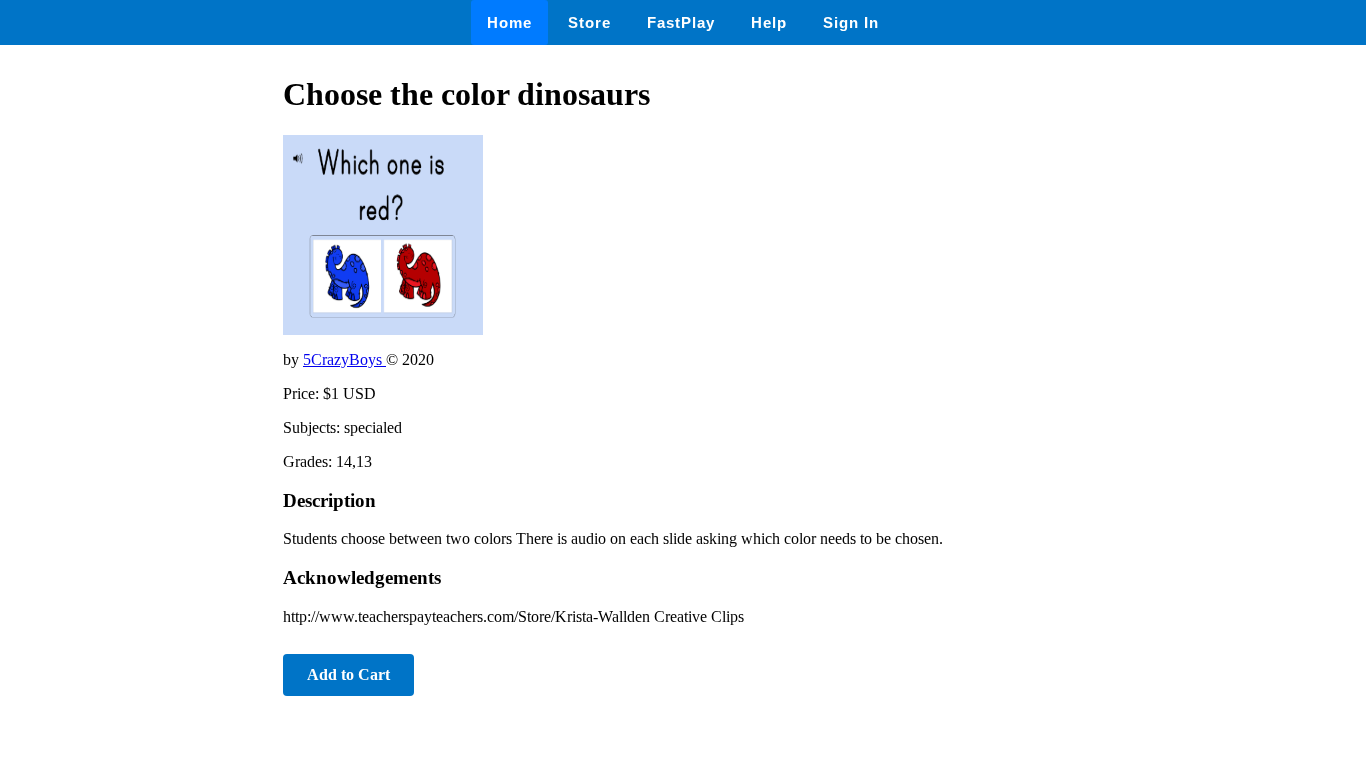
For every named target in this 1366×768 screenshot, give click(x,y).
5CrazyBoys (344, 359)
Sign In (851, 22)
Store (589, 22)
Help (769, 22)
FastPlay (681, 22)
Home (509, 22)
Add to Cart (348, 674)
